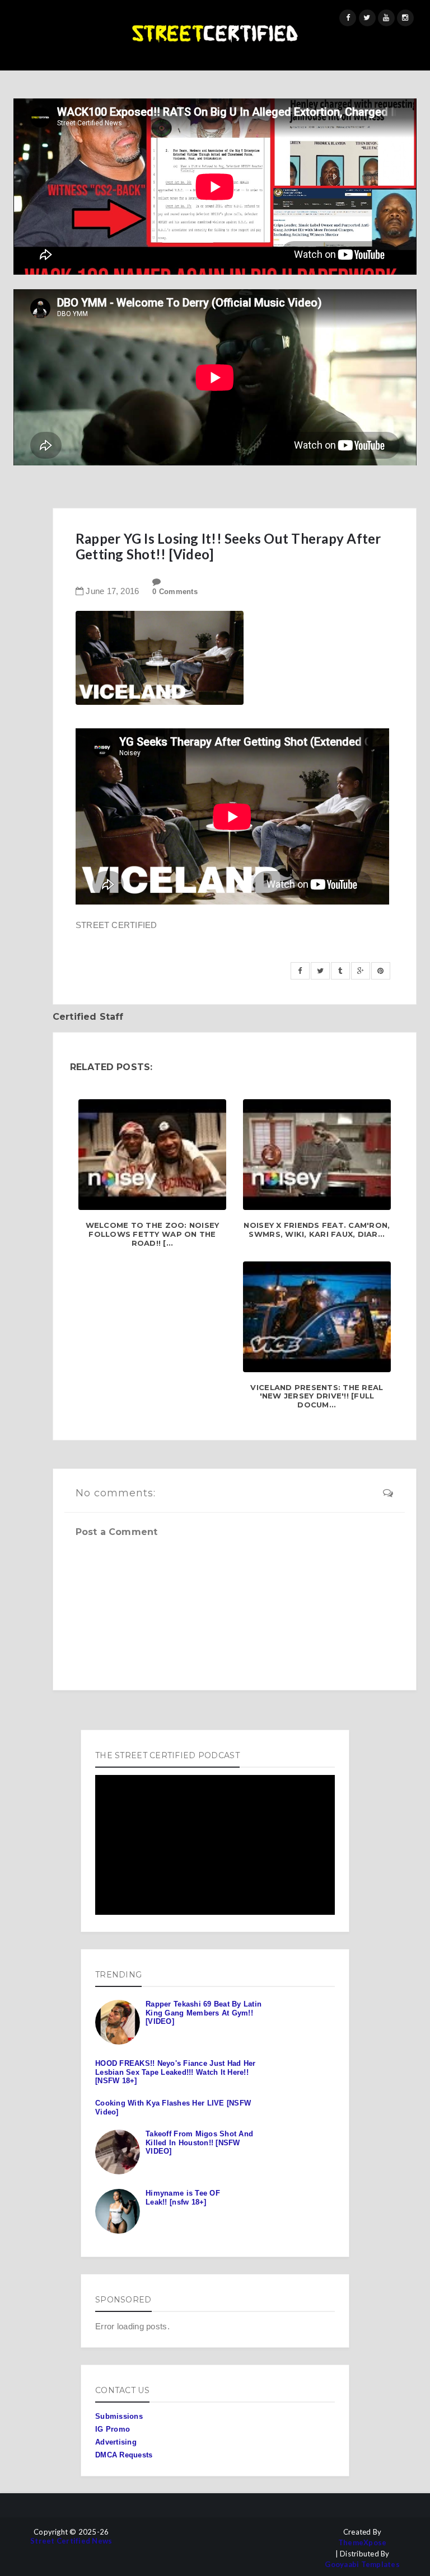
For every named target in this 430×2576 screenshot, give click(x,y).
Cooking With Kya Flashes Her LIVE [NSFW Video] (173, 2108)
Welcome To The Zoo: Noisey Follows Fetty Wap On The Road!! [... (153, 1234)
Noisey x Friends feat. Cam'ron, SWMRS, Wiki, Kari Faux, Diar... (317, 1230)
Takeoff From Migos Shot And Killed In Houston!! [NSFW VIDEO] (199, 2142)
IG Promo (113, 2429)
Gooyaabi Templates (362, 2565)
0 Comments (175, 592)
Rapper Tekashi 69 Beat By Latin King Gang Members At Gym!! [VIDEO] (204, 2013)
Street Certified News (71, 2541)
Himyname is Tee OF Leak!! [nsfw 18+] (183, 2198)
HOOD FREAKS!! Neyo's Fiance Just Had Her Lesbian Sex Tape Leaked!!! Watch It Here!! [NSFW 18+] (175, 2072)
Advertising (116, 2442)
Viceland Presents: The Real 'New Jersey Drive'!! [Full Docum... (317, 1396)
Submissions (119, 2416)
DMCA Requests (124, 2455)
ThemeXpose (363, 2543)
